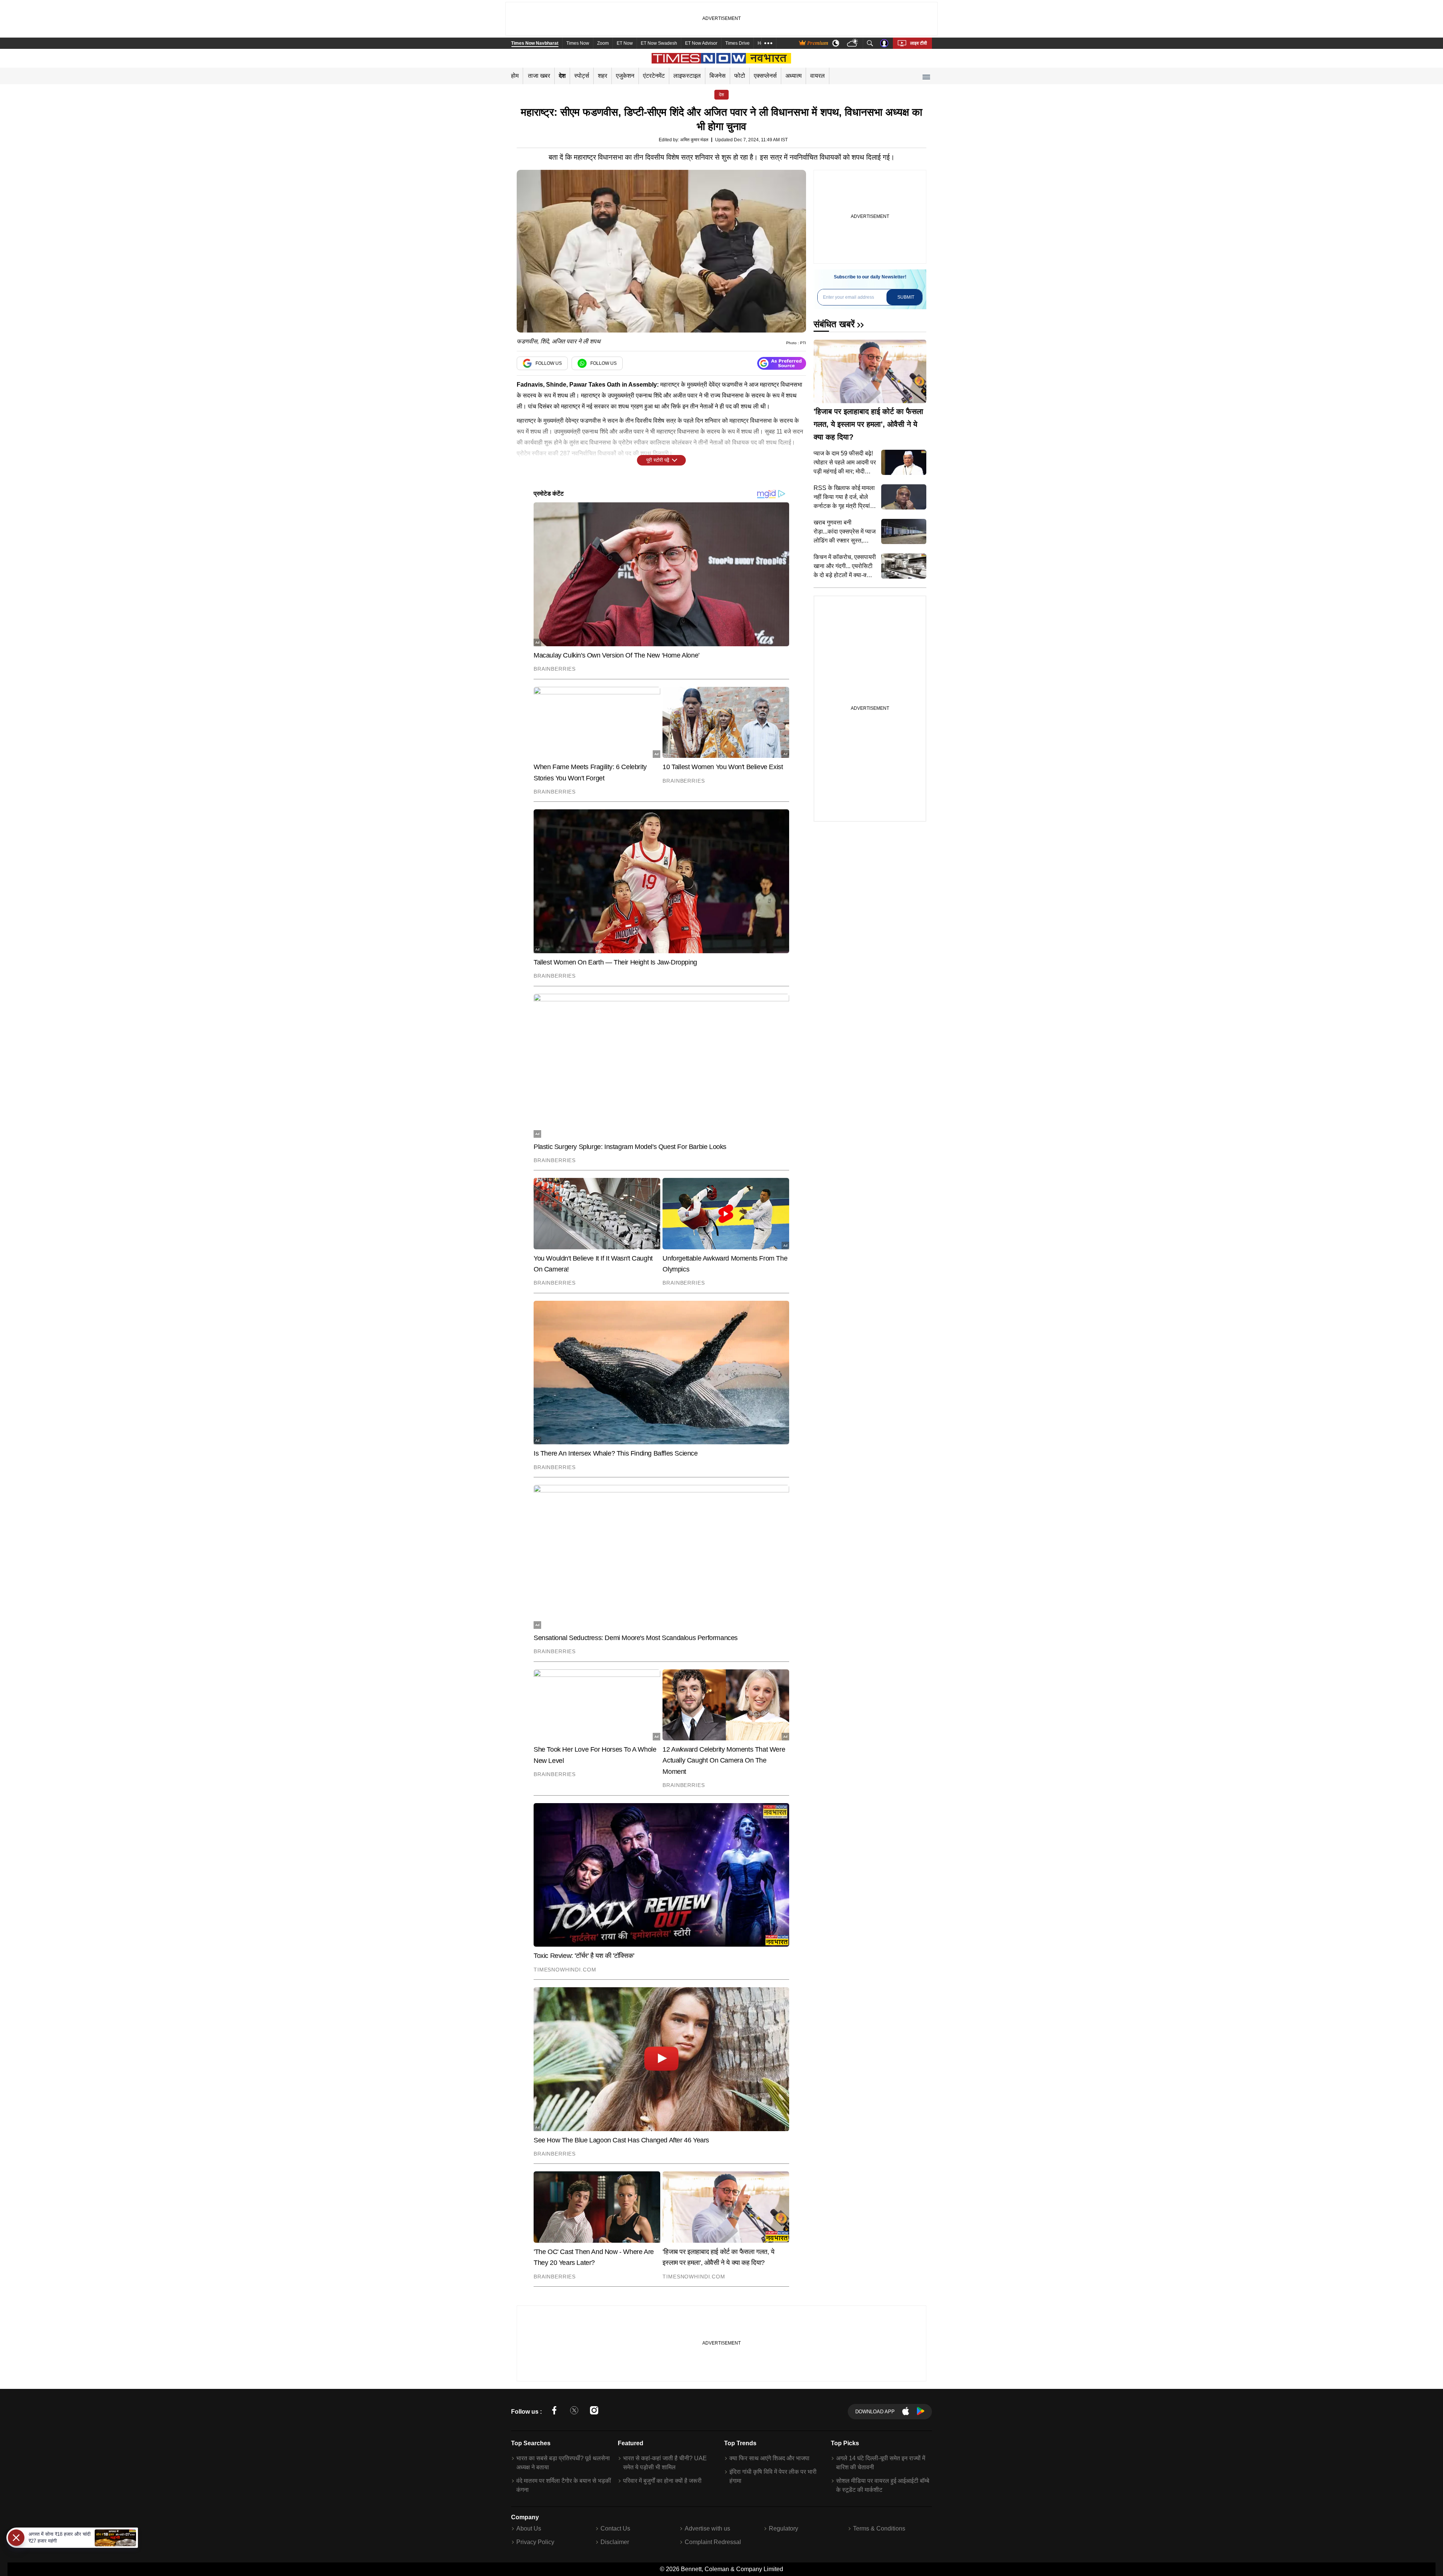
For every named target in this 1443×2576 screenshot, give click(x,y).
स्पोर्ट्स (582, 76)
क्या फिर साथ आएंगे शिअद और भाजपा (769, 2458)
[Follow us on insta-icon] (594, 2412)
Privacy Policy (535, 2542)
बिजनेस (718, 76)
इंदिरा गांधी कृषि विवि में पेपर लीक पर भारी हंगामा (773, 2476)
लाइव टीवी (919, 43)
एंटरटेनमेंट (654, 76)
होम (515, 76)
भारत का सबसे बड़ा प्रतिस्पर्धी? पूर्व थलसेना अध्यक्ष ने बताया (563, 2463)
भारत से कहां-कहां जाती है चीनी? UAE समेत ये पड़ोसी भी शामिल (665, 2463)
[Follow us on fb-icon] (554, 2412)
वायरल (818, 76)
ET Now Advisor (701, 43)
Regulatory (784, 2528)
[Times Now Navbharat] (722, 58)
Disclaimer (615, 2542)
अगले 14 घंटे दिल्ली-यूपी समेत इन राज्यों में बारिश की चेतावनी (881, 2463)
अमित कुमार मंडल (694, 140)
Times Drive (737, 43)
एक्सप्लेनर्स (765, 76)
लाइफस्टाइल (687, 76)
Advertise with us (707, 2528)
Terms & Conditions (879, 2528)
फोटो (740, 76)
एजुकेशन (625, 76)
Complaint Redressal (713, 2542)
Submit (906, 297)
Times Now (578, 43)
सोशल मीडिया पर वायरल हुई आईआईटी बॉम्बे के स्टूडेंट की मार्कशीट (883, 2485)
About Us (529, 2528)
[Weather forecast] (853, 43)
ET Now (625, 43)
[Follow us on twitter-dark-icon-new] (574, 2412)
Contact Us (615, 2528)
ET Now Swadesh (659, 43)
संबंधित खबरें (834, 324)
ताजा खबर (539, 76)
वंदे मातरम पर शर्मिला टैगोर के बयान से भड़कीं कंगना (564, 2485)
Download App (875, 2412)
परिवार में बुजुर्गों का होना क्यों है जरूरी (662, 2481)
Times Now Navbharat (535, 43)
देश (562, 76)
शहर (603, 76)
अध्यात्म (793, 76)
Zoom (603, 43)
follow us (549, 363)
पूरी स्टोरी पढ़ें (658, 460)
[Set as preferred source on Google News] (782, 364)
